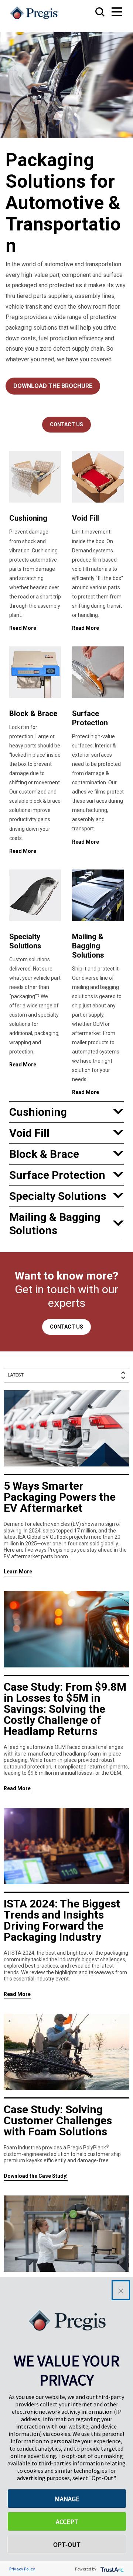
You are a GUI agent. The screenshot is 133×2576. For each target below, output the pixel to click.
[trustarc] (111, 2569)
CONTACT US (66, 424)
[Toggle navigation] (110, 12)
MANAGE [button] (67, 2499)
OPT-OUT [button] (67, 2544)
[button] (121, 2290)
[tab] (66, 1112)
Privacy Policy (22, 2569)
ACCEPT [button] (67, 2522)
